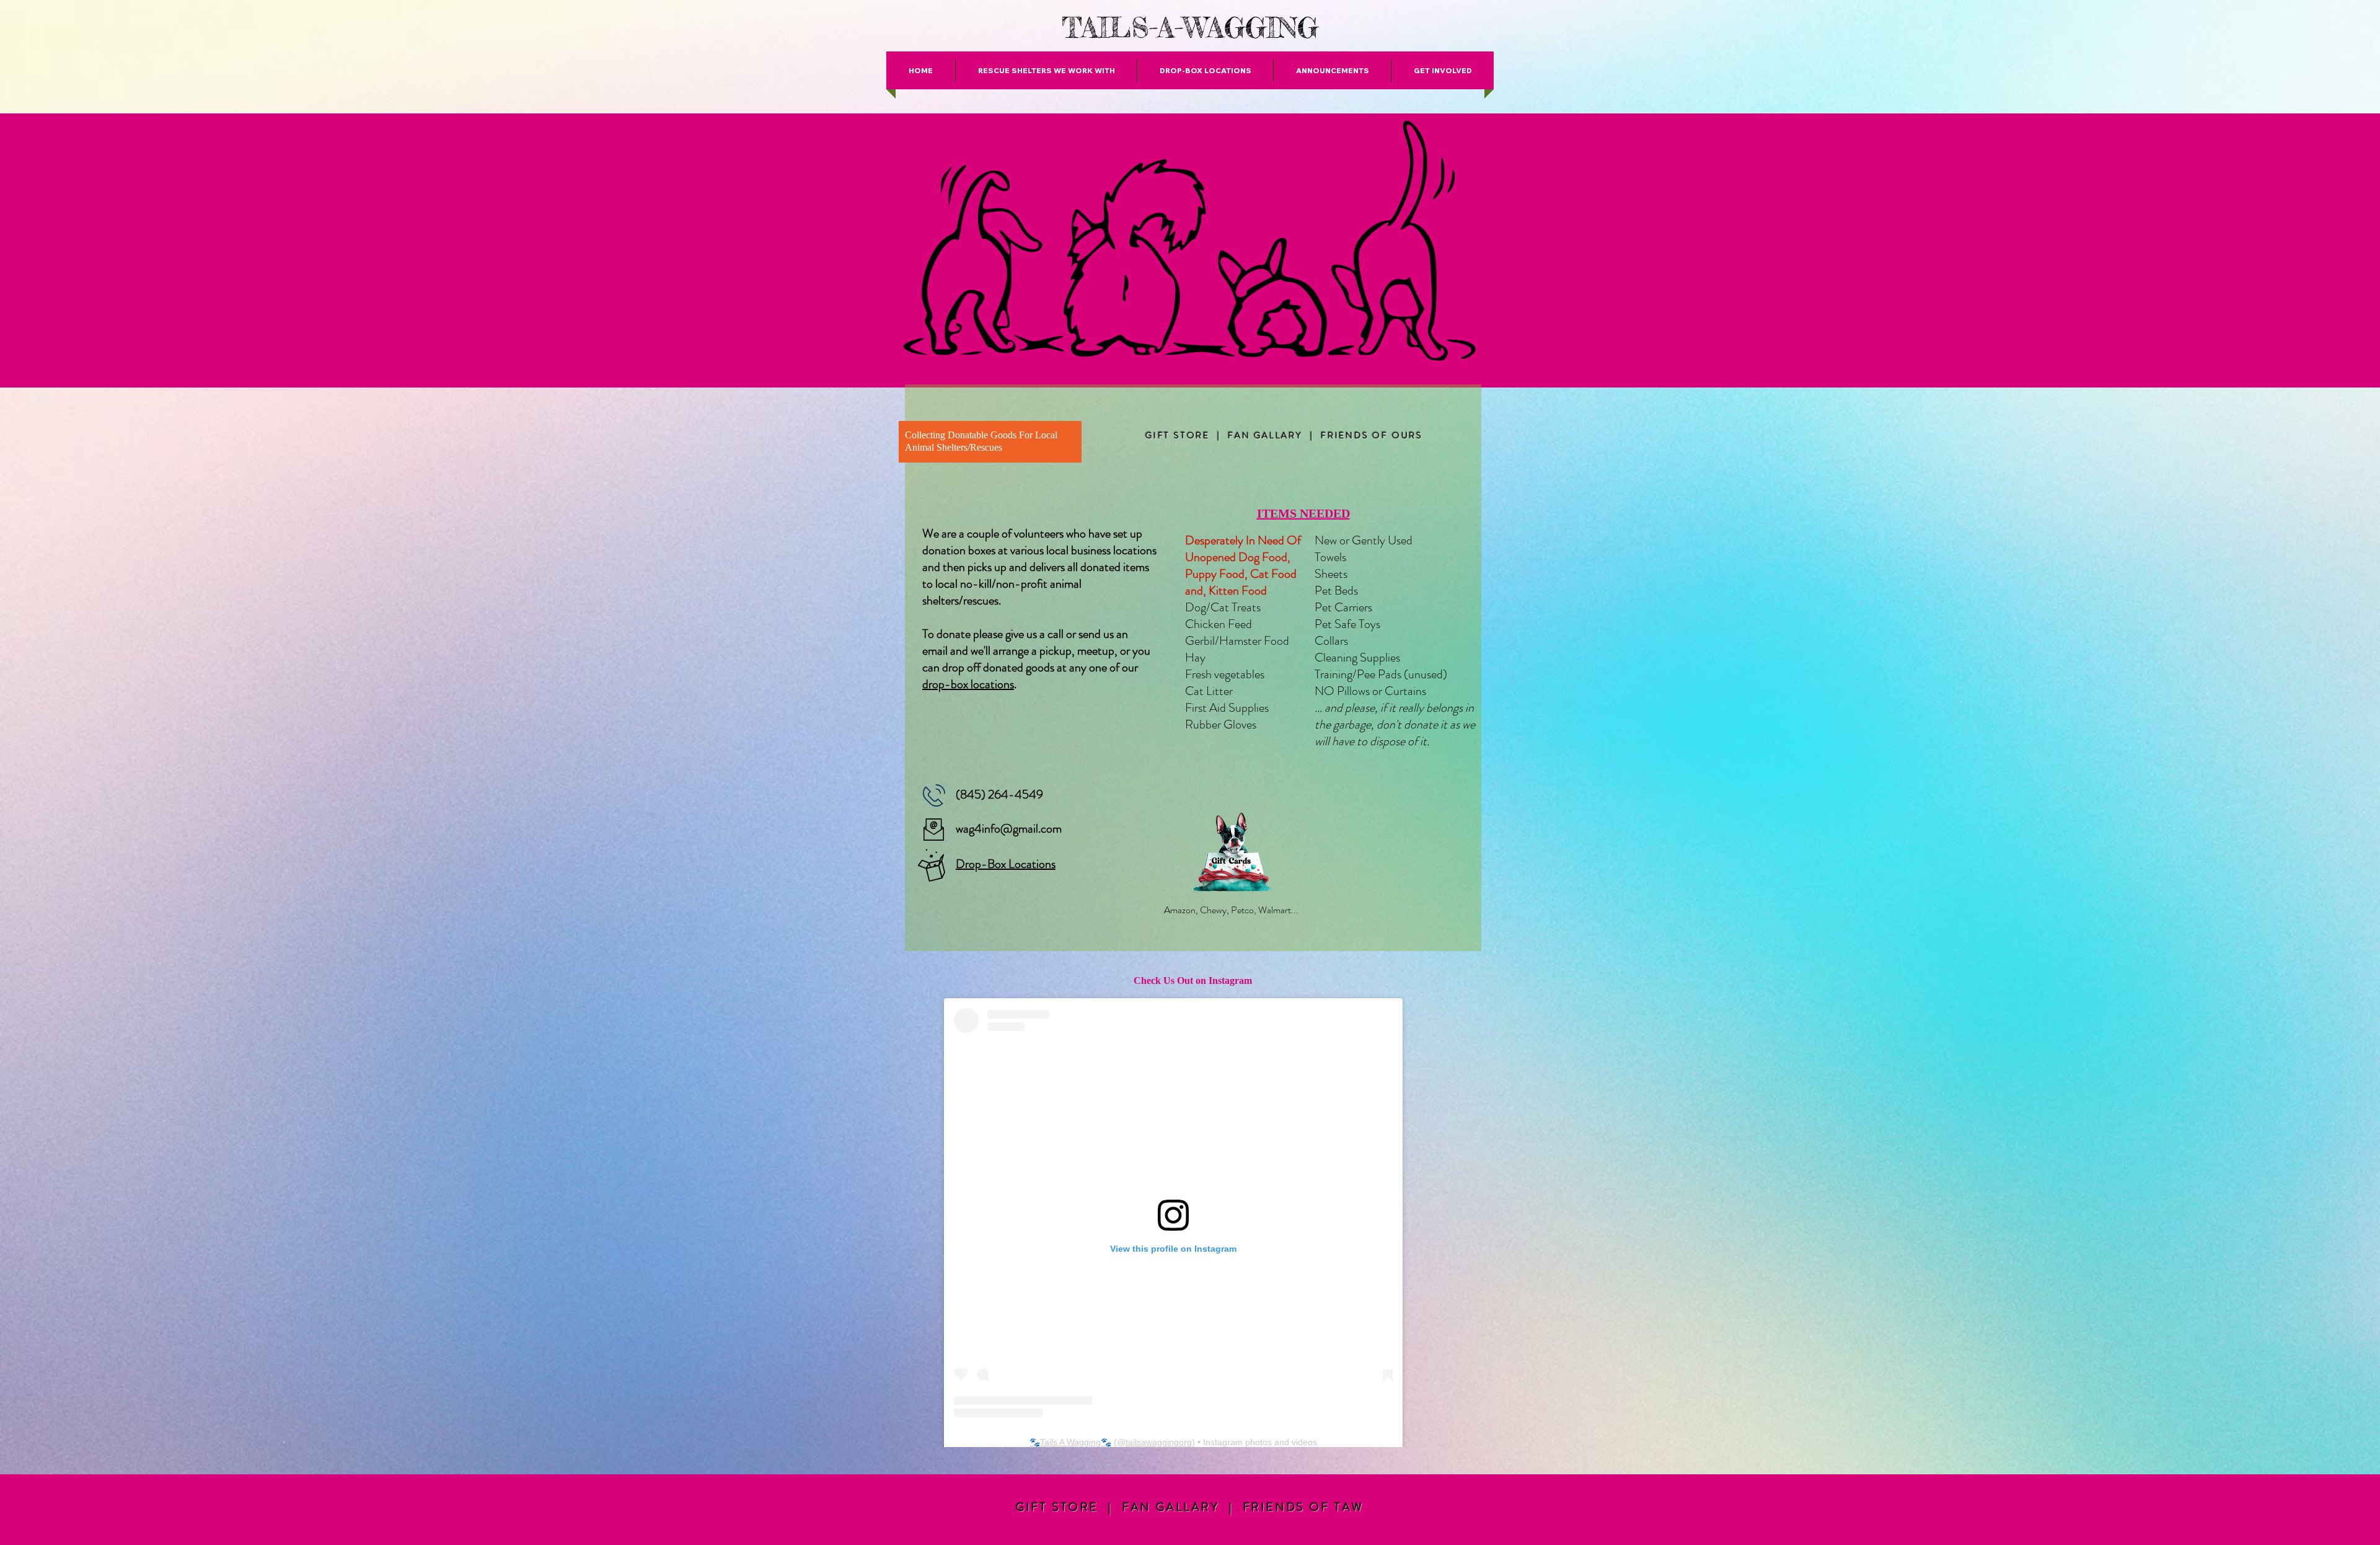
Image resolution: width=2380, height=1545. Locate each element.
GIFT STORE (1178, 435)
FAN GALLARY (1265, 435)
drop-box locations (968, 684)
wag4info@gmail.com (1009, 829)
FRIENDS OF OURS (1372, 435)
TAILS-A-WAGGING (1190, 28)
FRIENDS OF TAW (1304, 1507)
